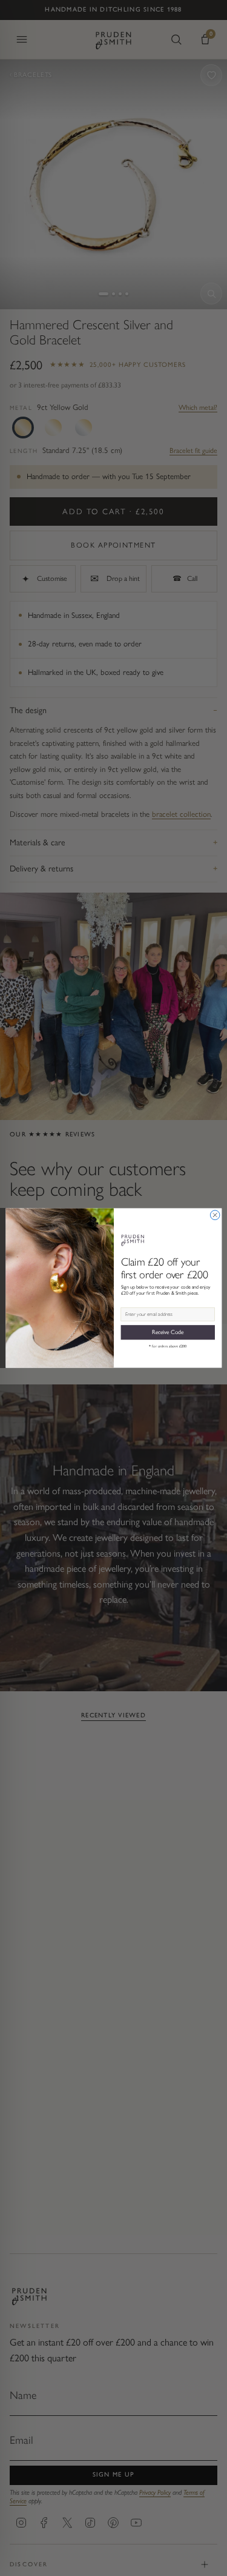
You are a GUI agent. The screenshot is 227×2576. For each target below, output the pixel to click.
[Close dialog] (215, 1215)
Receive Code (167, 1332)
